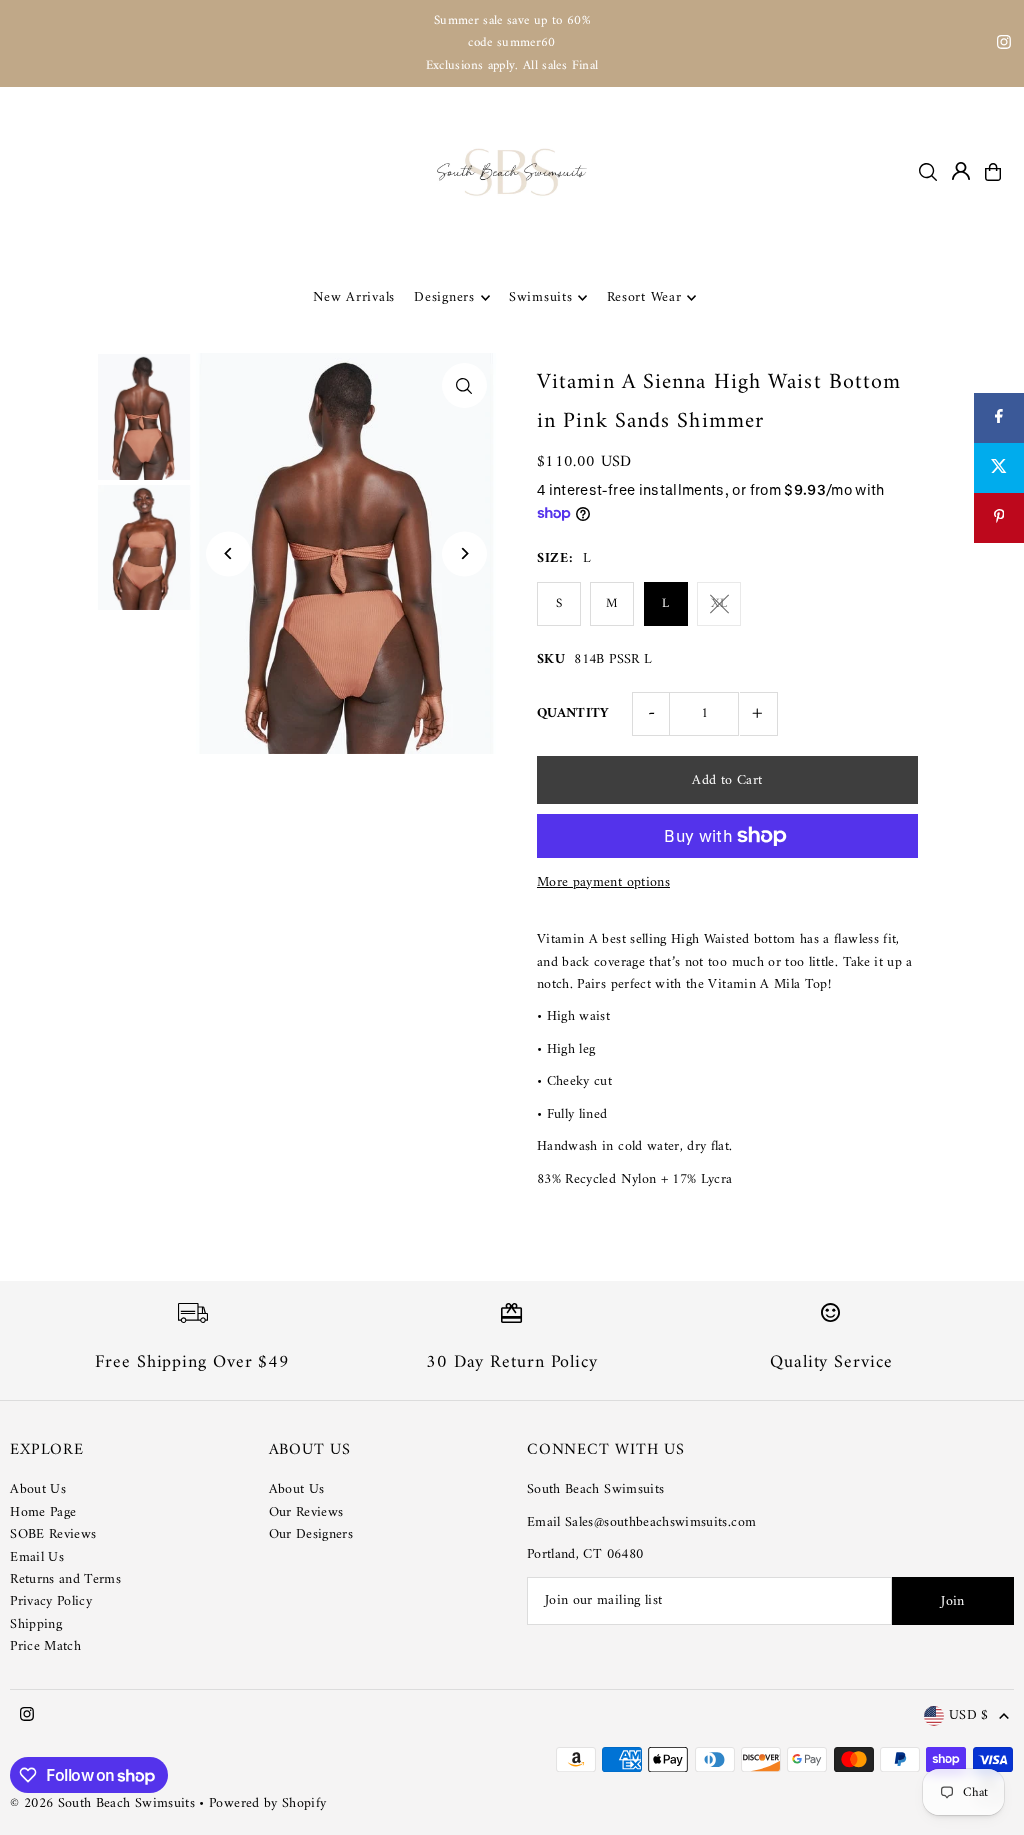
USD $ (969, 1716)
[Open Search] (928, 172)
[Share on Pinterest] (999, 518)
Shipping (36, 1624)
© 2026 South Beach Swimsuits (102, 1803)
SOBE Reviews (53, 1534)
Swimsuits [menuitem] (540, 297)
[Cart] (993, 172)
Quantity (573, 713)
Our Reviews (306, 1512)
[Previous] (228, 553)
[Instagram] (1004, 45)
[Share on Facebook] (999, 418)
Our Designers (311, 1534)
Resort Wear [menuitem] (644, 297)
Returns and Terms (65, 1579)
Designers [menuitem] (444, 297)
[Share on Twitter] (999, 468)
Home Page (43, 1512)
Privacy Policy (51, 1601)
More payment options (603, 883)
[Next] (464, 553)
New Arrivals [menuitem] (354, 297)
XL (719, 603)
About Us (38, 1489)
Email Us (37, 1557)
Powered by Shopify (267, 1803)
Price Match (45, 1646)
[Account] (961, 171)
